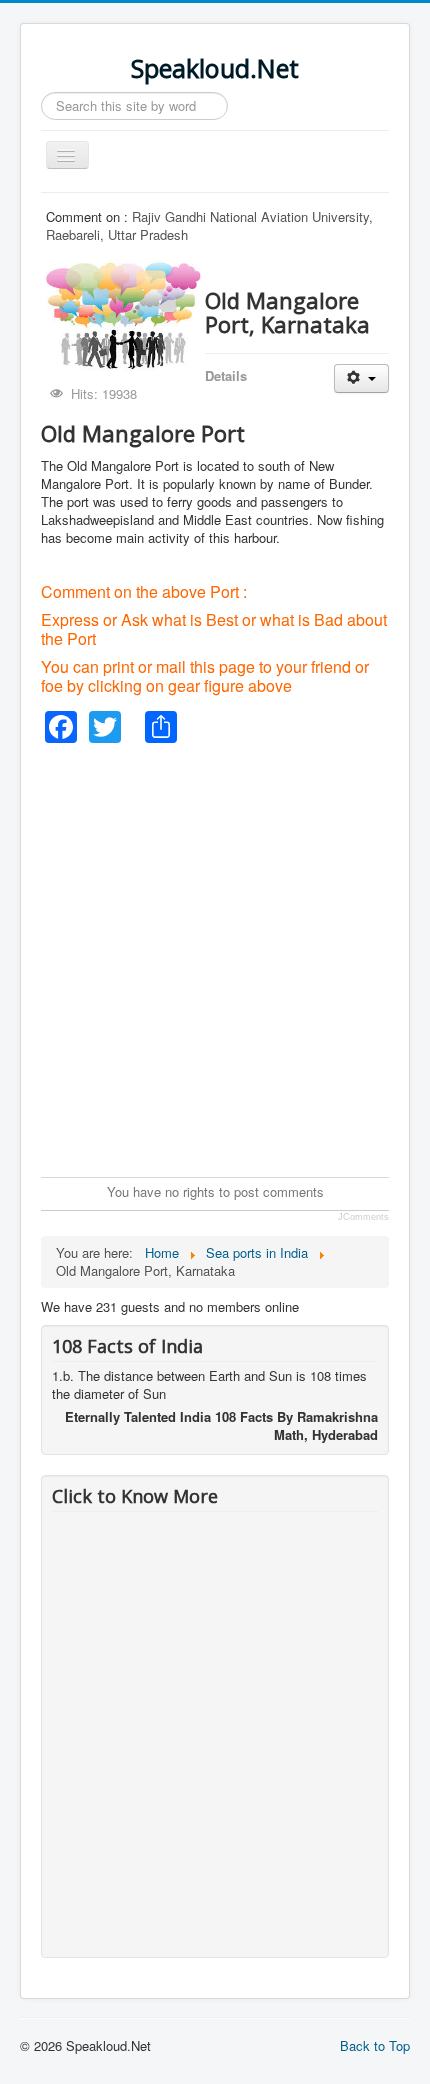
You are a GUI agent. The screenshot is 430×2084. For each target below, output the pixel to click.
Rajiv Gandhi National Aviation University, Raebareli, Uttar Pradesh (209, 225)
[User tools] (361, 378)
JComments (363, 1217)
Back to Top (375, 2045)
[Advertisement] (215, 958)
